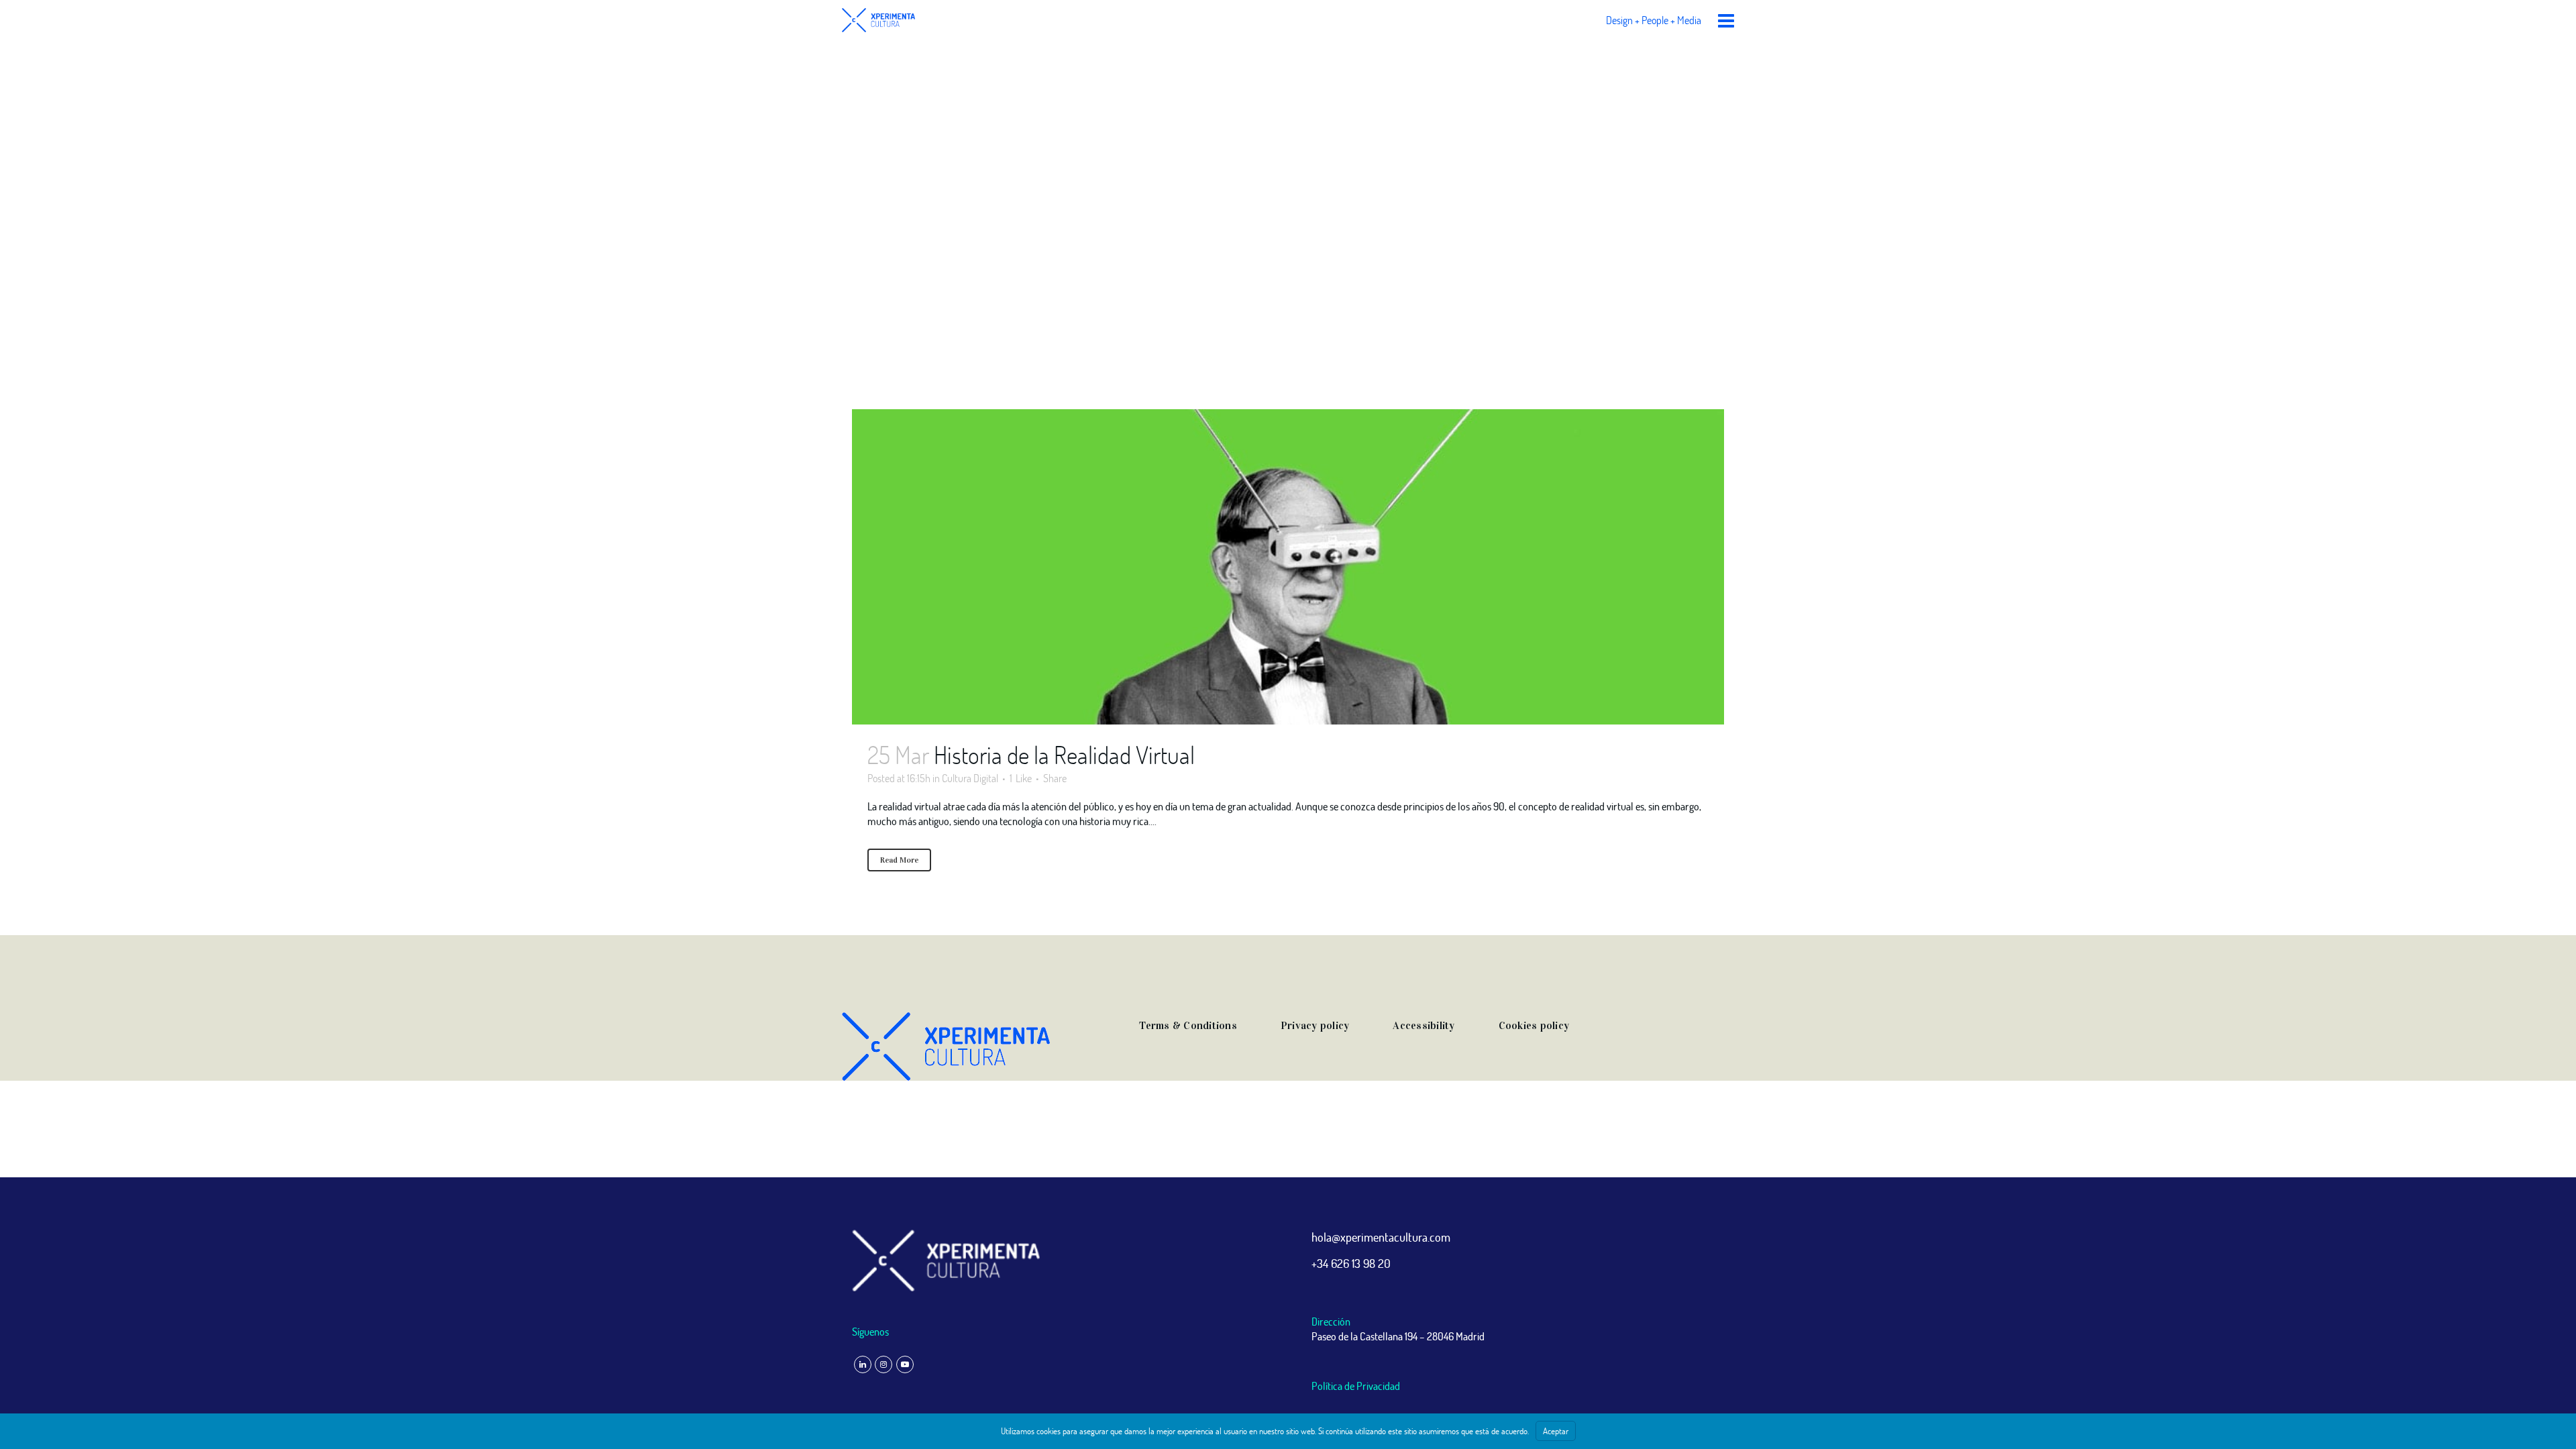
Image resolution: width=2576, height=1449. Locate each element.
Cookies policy (1534, 1025)
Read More (899, 860)
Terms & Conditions (1188, 1025)
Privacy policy (1315, 1025)
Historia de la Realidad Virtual (1064, 755)
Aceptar (1556, 1431)
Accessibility (1424, 1025)
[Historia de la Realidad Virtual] (1288, 567)
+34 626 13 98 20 (1351, 1263)
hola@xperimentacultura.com (1381, 1237)
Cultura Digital (970, 778)
